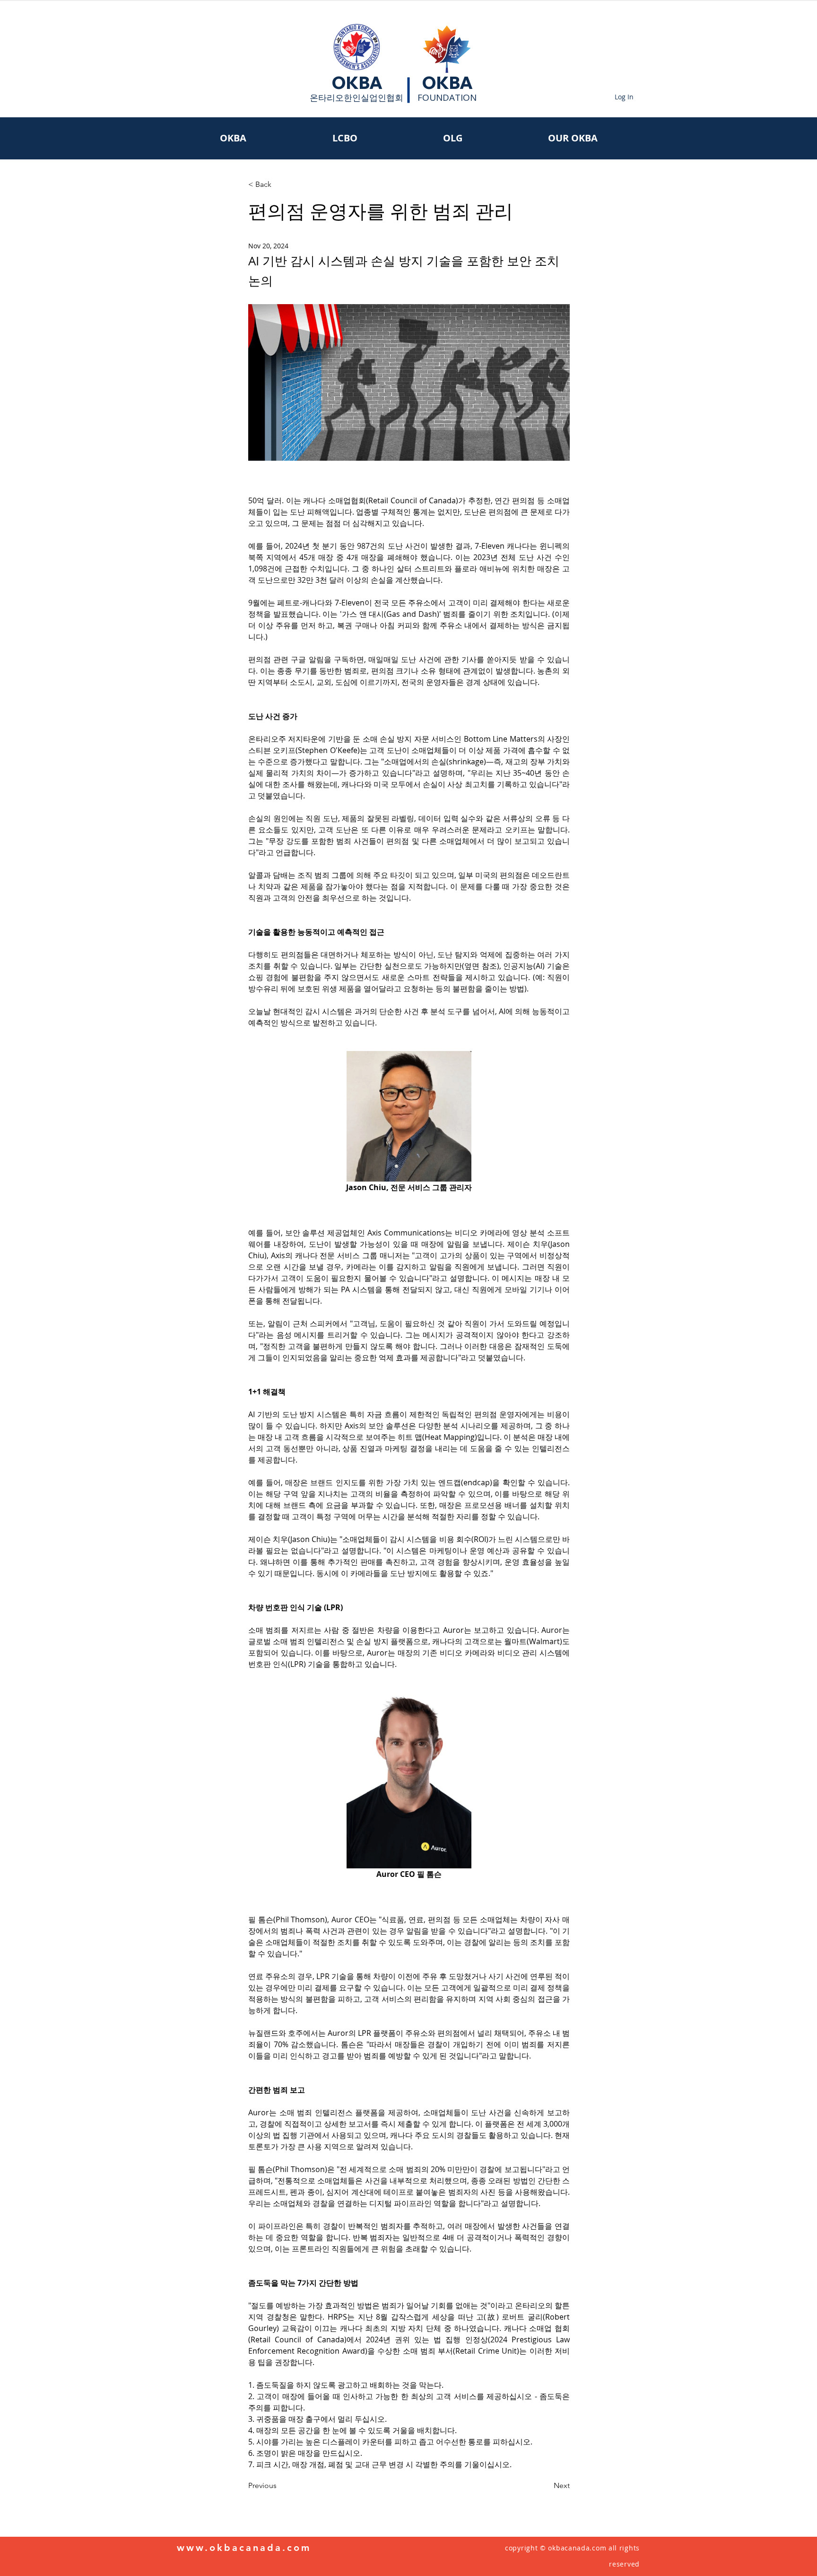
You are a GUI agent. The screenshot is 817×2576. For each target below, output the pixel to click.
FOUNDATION (447, 97)
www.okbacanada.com (244, 2548)
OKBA (357, 83)
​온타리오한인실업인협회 (356, 97)
